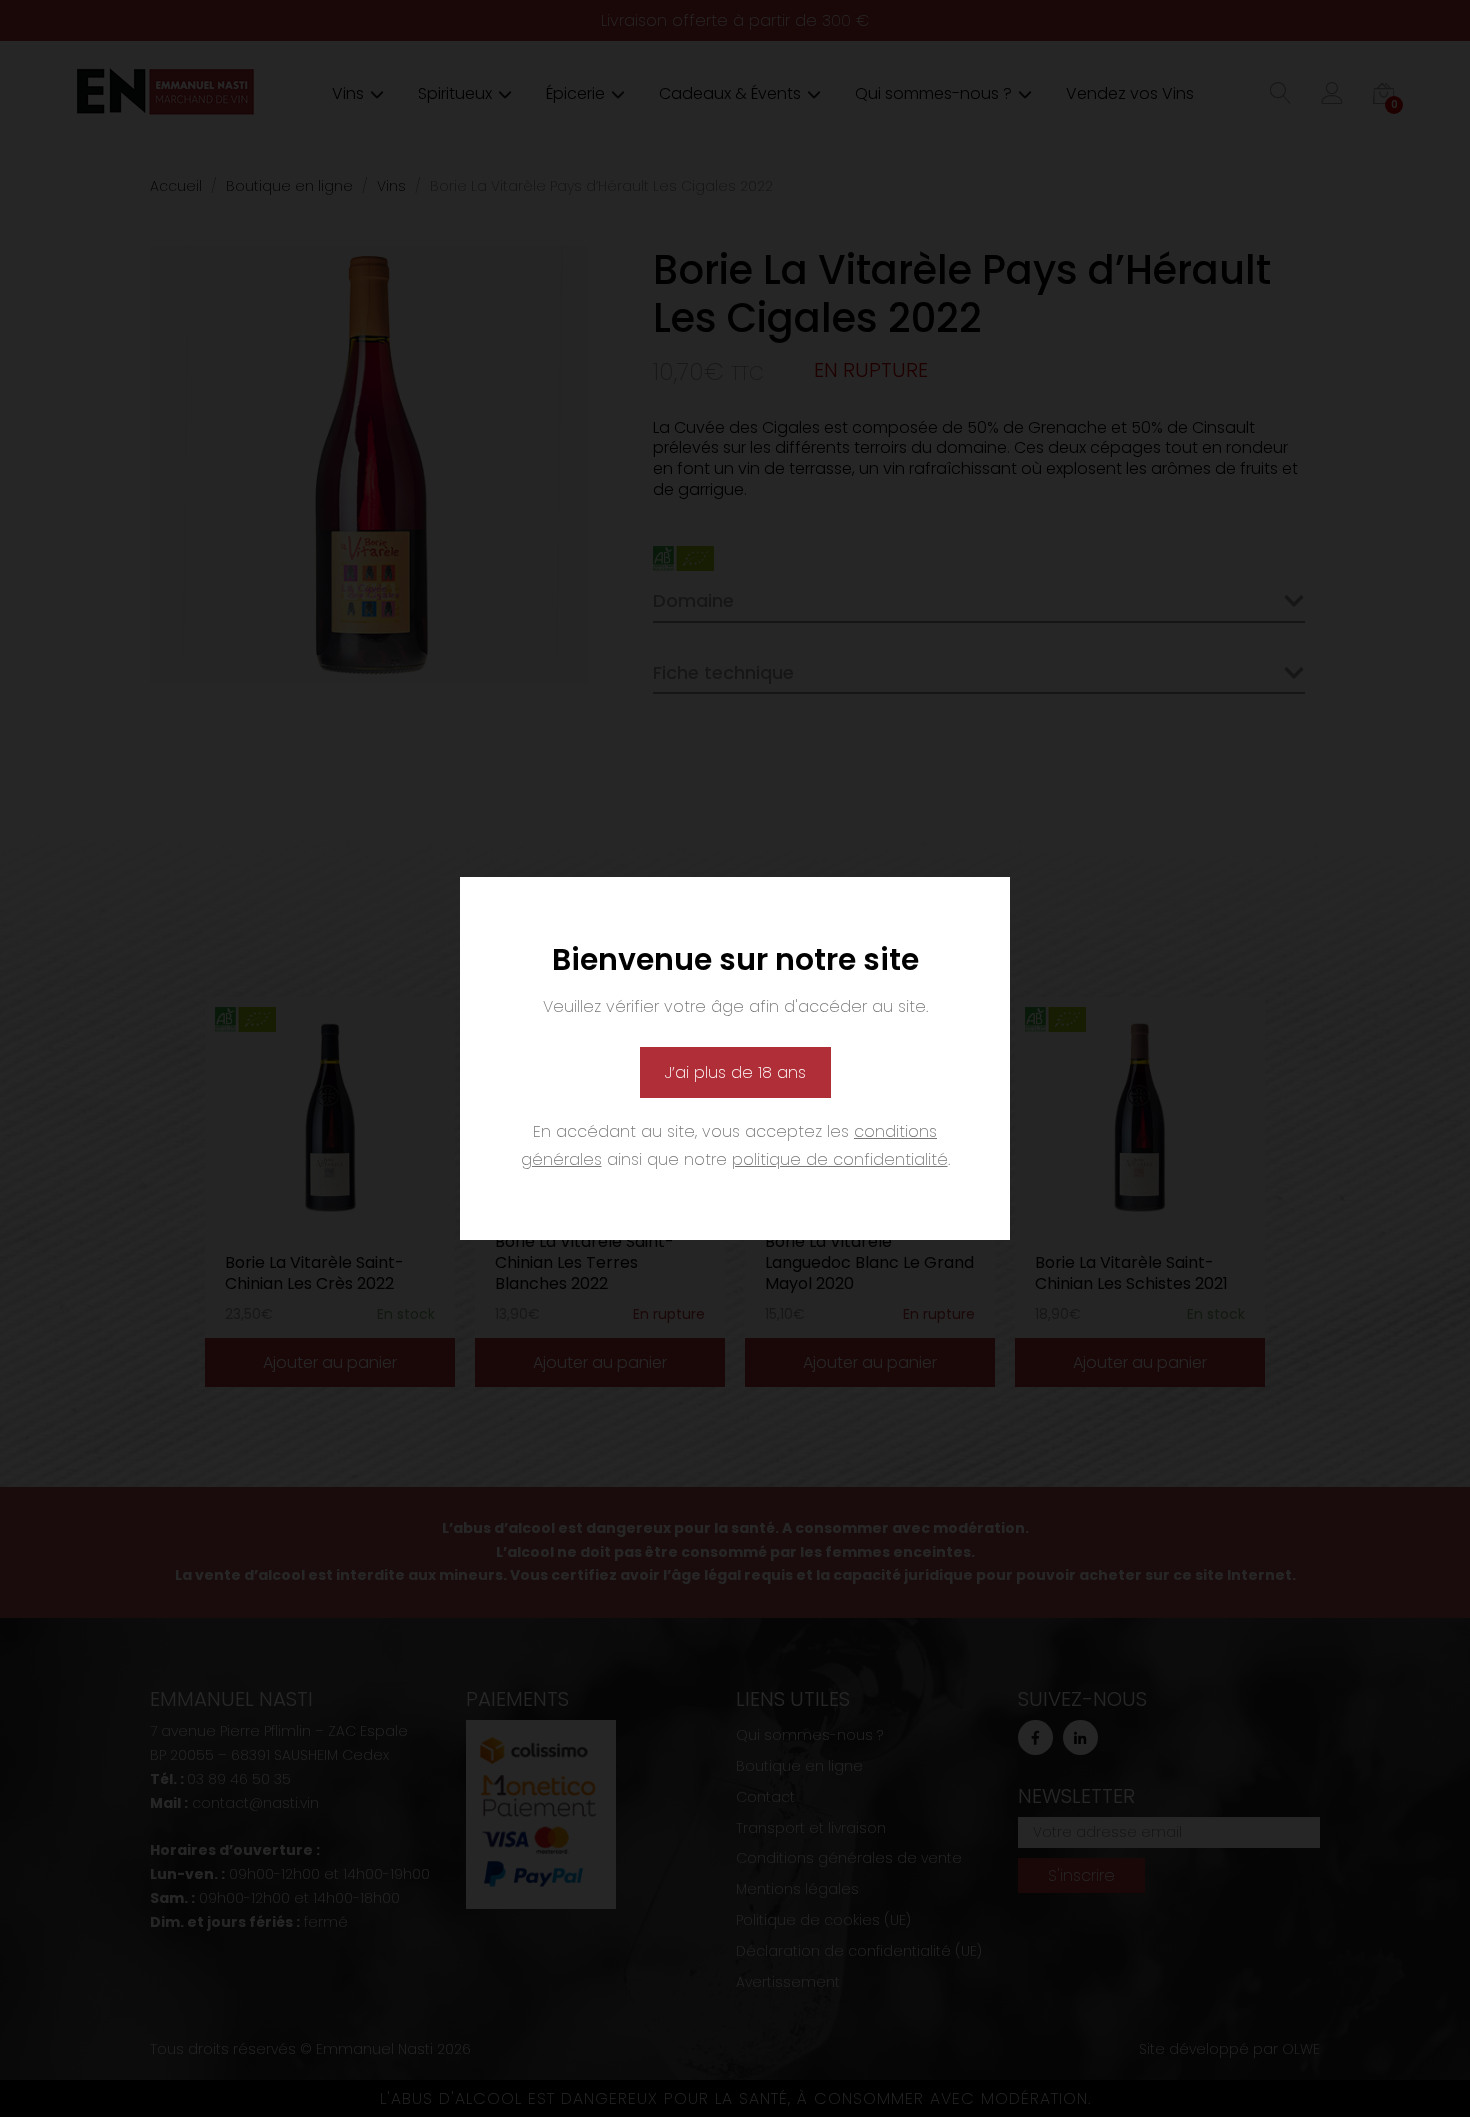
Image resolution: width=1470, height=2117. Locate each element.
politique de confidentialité (840, 1159)
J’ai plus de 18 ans (735, 1072)
